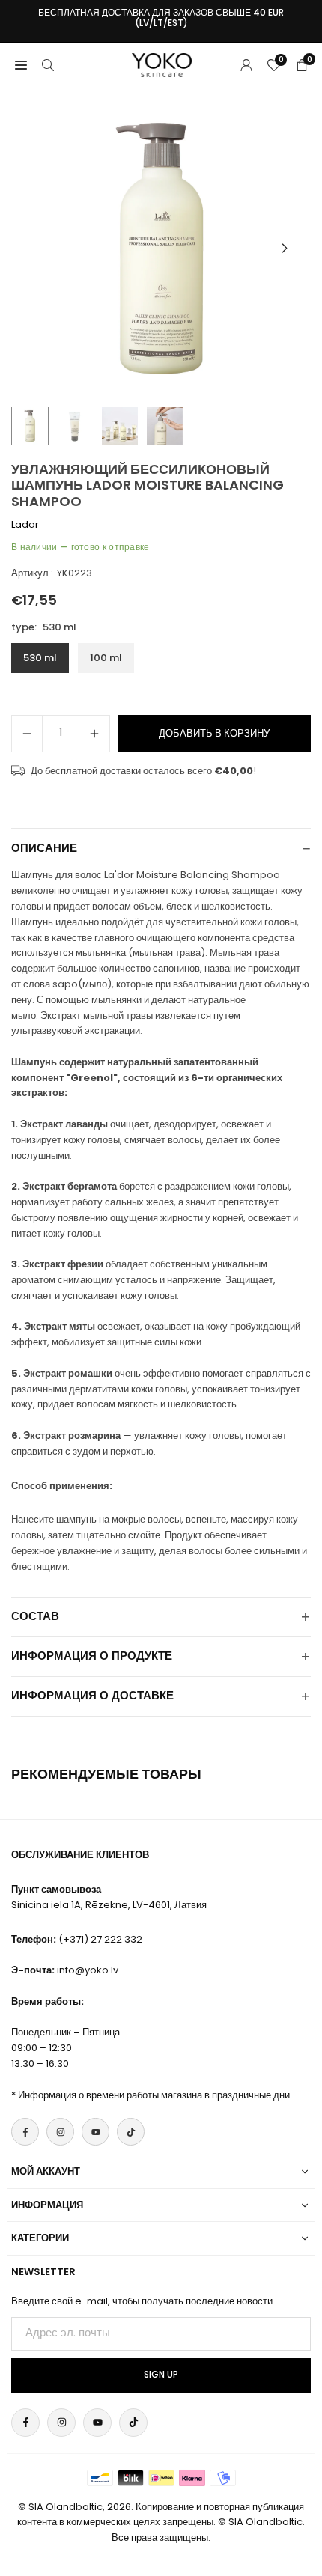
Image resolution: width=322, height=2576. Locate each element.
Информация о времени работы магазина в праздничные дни (154, 2095)
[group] (161, 249)
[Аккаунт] (246, 65)
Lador (25, 524)
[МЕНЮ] (21, 65)
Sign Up (161, 2375)
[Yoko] (162, 64)
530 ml (40, 658)
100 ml (106, 658)
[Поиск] (48, 65)
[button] (285, 249)
